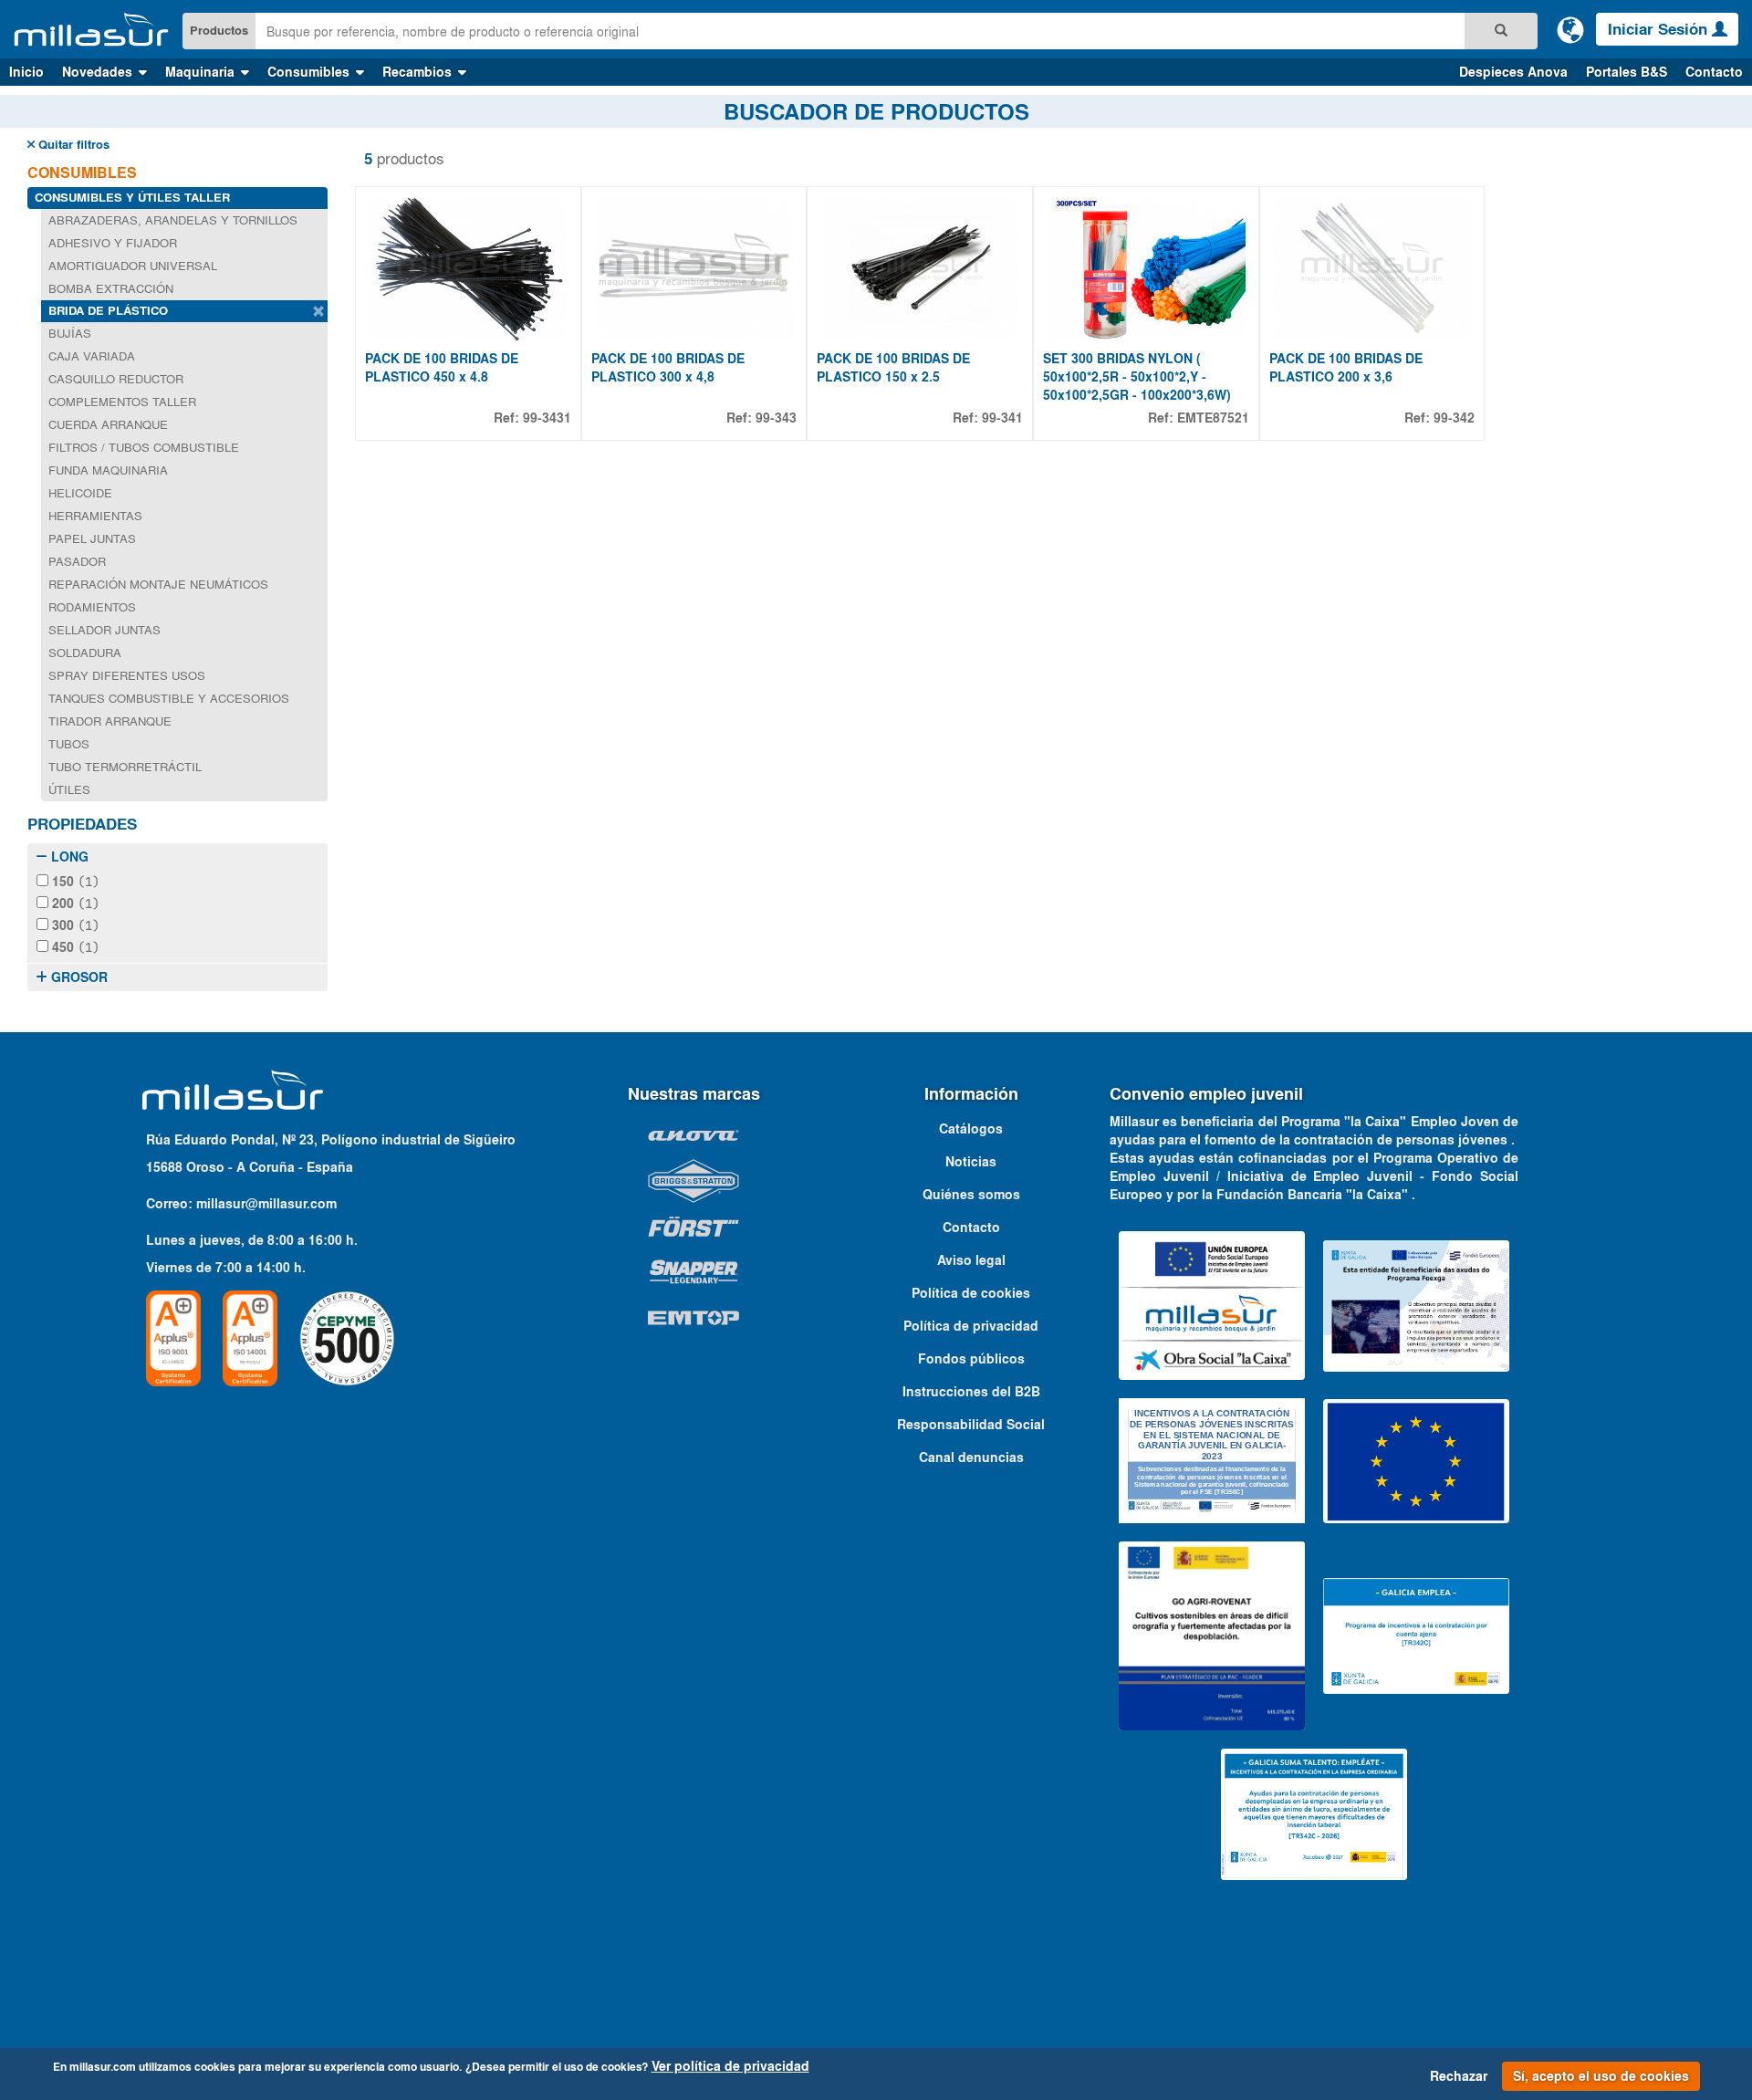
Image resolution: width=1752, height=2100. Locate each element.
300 (74, 925)
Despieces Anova (1513, 72)
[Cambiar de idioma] (1570, 29)
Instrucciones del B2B (971, 1392)
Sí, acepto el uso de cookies (1601, 2076)
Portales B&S (1627, 72)
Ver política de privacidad (730, 2066)
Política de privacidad (971, 1326)
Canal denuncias (971, 1457)
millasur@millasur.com (266, 1204)
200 (74, 904)
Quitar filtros (72, 145)
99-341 (1002, 418)
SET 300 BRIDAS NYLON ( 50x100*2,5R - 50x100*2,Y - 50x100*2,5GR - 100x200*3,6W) (1137, 377)
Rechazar (1459, 2076)
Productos (219, 31)
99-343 (776, 418)
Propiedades (82, 824)
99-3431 (547, 418)
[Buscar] (1501, 31)
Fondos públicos (971, 1359)
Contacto (1714, 72)
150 (74, 882)
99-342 (1454, 418)
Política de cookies (971, 1293)
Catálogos (971, 1129)
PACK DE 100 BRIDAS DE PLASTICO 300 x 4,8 (668, 368)
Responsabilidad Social (971, 1425)
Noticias (971, 1162)
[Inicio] (91, 30)
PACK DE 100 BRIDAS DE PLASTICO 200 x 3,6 (1346, 368)
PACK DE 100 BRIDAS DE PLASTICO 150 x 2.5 (893, 368)
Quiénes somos (971, 1195)
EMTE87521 (1213, 418)
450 (74, 947)
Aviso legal (971, 1260)
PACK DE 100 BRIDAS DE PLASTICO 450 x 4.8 (442, 368)
